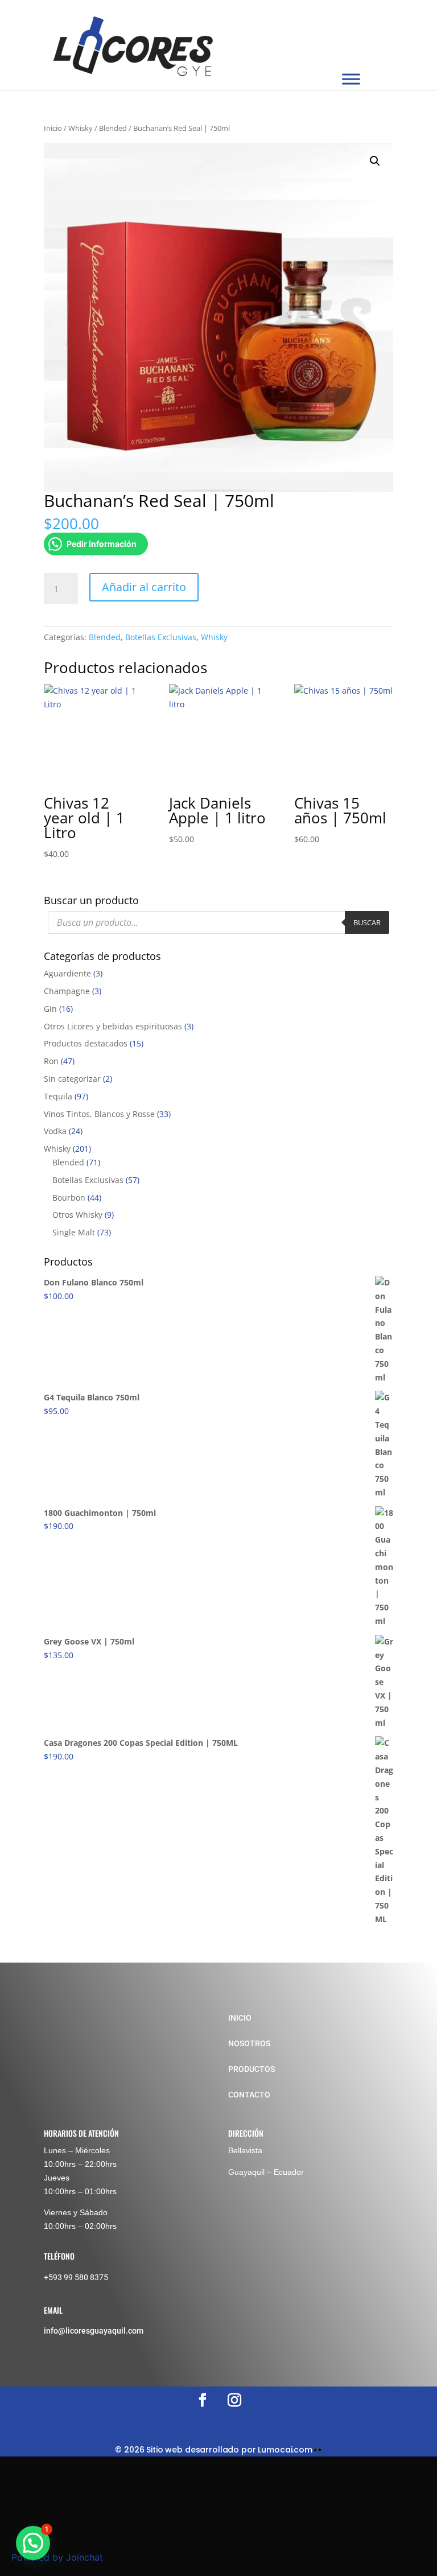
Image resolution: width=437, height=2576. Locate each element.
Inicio (53, 128)
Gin (50, 1009)
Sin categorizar (72, 1079)
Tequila (58, 1096)
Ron (51, 1061)
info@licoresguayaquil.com (94, 2331)
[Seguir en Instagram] (234, 2400)
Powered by (57, 2557)
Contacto (249, 2095)
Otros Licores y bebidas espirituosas (113, 1026)
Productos (252, 2069)
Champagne (67, 991)
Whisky (81, 128)
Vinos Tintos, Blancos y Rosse (99, 1114)
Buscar (367, 922)
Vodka (55, 1131)
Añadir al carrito (144, 587)
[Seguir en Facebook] (203, 2400)
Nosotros (249, 2043)
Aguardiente (67, 973)
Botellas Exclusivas (161, 637)
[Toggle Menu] (351, 79)
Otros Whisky (77, 1215)
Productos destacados (86, 1043)
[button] (375, 161)
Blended (113, 128)
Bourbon (69, 1198)
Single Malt (74, 1232)
